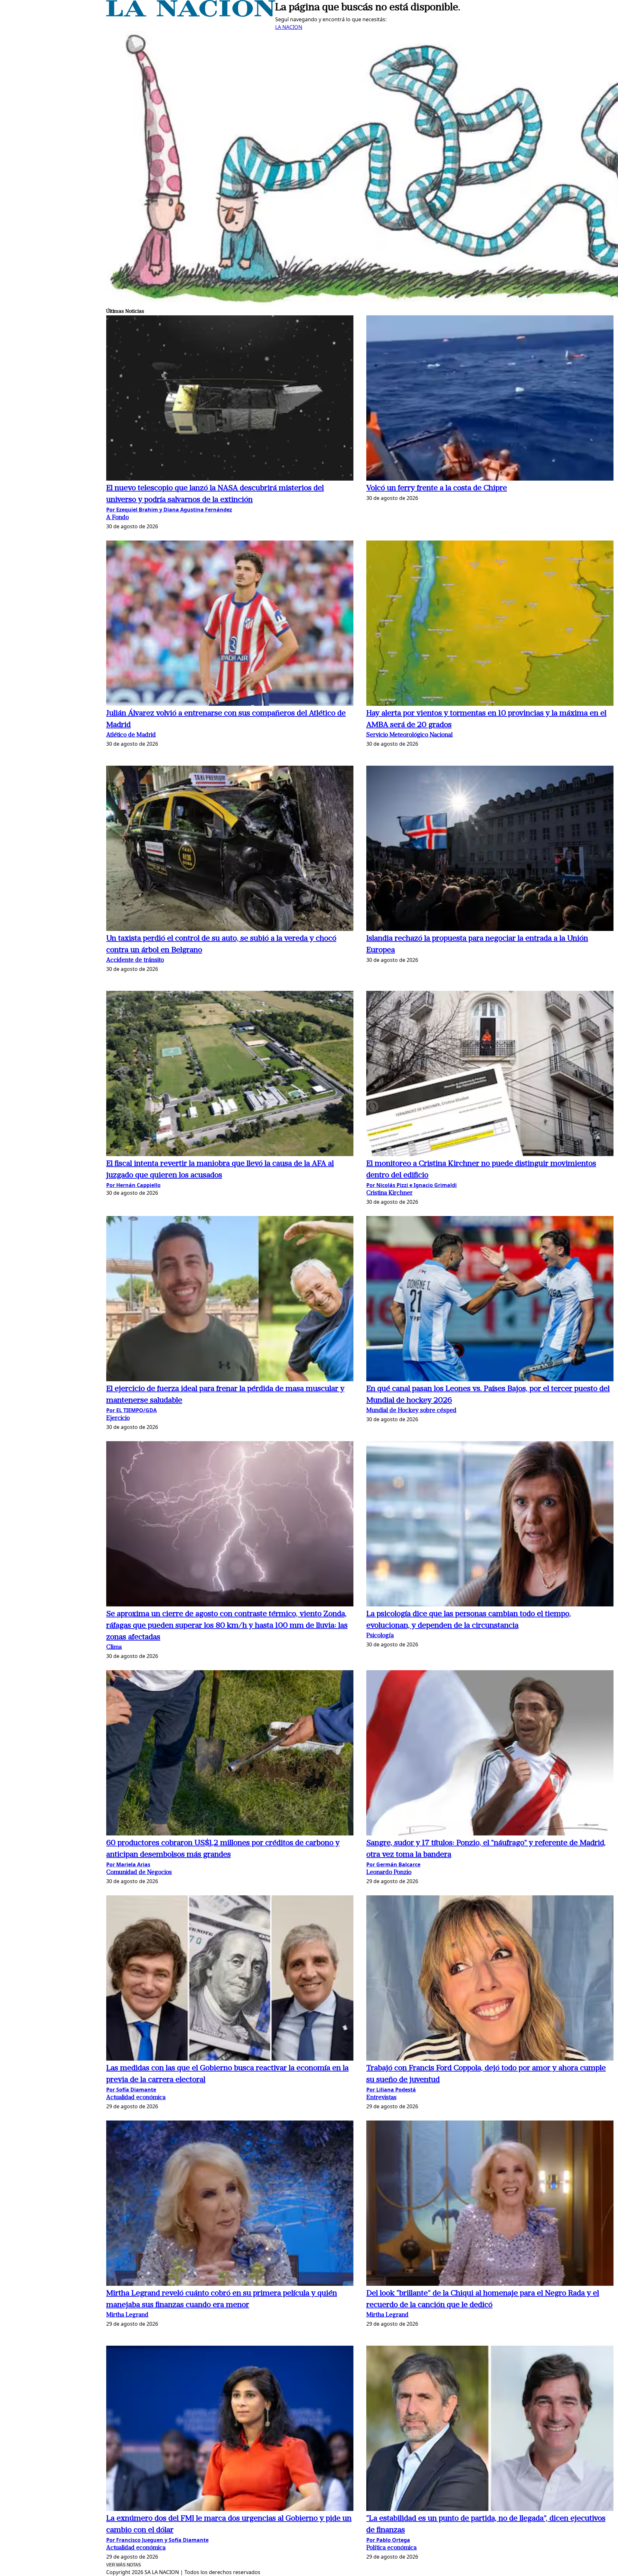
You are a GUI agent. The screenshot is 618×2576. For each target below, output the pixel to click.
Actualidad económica (136, 2098)
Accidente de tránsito (135, 960)
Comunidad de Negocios (139, 1873)
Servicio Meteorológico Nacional (409, 735)
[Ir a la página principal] (191, 15)
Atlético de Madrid (131, 735)
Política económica (391, 2548)
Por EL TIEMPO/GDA (131, 1410)
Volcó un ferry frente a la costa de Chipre (437, 488)
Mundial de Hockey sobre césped (411, 1411)
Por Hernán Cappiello (133, 1185)
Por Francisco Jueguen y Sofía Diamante (157, 2540)
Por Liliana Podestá (391, 2090)
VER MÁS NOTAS (124, 2565)
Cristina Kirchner (389, 1193)
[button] (230, 399)
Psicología (380, 1636)
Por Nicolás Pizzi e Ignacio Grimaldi (412, 1185)
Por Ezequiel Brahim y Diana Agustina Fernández (169, 510)
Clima (114, 1647)
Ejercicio (118, 1418)
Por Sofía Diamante (131, 2090)
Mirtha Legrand (127, 2315)
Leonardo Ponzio (389, 1873)
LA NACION (289, 27)
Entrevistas (381, 2098)
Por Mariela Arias (128, 1864)
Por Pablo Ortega (388, 2540)
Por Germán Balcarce (393, 1864)
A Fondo (117, 518)
